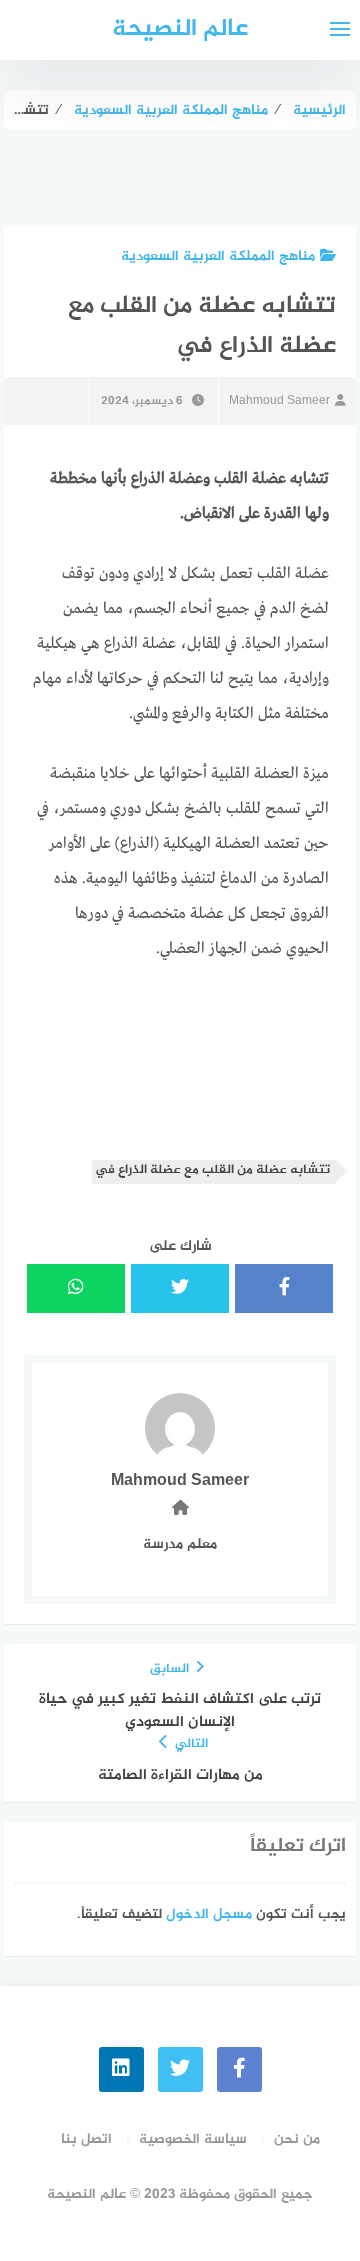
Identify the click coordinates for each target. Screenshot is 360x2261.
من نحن (297, 2139)
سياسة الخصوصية (193, 2139)
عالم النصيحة (180, 29)
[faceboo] (239, 2069)
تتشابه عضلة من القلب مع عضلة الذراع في (212, 1170)
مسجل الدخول (209, 1914)
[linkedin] (121, 2069)
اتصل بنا (86, 2139)
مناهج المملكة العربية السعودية (218, 256)
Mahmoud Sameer (279, 401)
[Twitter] (180, 2069)
